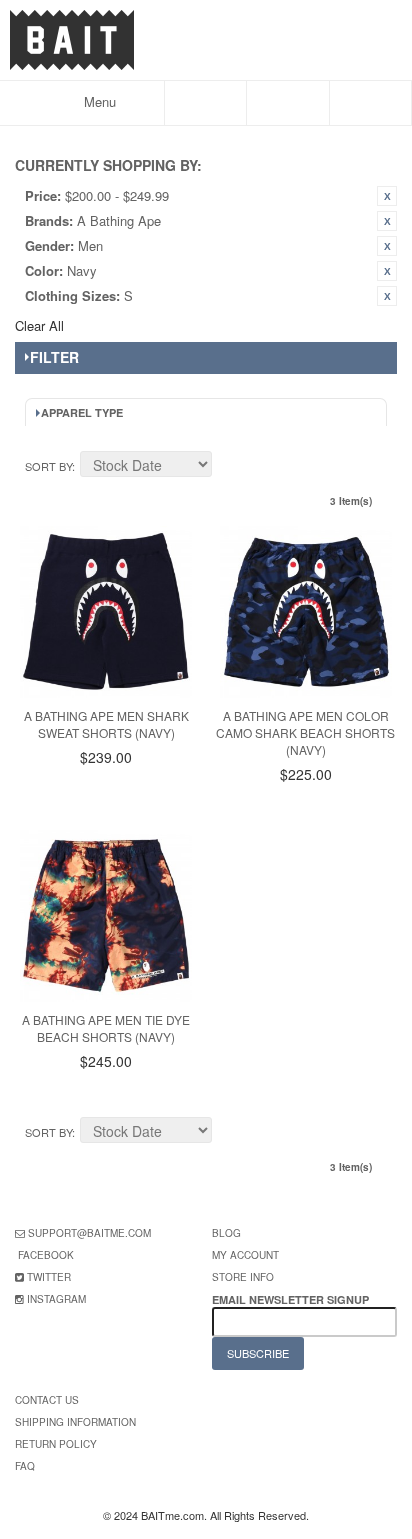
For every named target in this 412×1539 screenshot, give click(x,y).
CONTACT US (47, 1400)
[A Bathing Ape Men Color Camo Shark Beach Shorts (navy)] (306, 612)
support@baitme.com (89, 1233)
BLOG (226, 1233)
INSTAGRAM (56, 1299)
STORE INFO (243, 1277)
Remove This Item (387, 196)
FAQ (25, 1466)
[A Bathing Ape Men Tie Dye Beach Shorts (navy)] (106, 916)
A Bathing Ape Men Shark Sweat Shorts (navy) (106, 724)
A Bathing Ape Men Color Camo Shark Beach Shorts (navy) (305, 732)
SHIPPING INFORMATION (75, 1422)
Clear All (39, 325)
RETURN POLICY (56, 1444)
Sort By (48, 466)
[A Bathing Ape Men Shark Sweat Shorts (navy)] (106, 612)
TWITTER (49, 1277)
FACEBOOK (46, 1255)
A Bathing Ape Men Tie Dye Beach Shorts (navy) (106, 1028)
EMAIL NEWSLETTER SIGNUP (292, 1299)
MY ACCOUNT (245, 1255)
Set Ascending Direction (230, 467)
